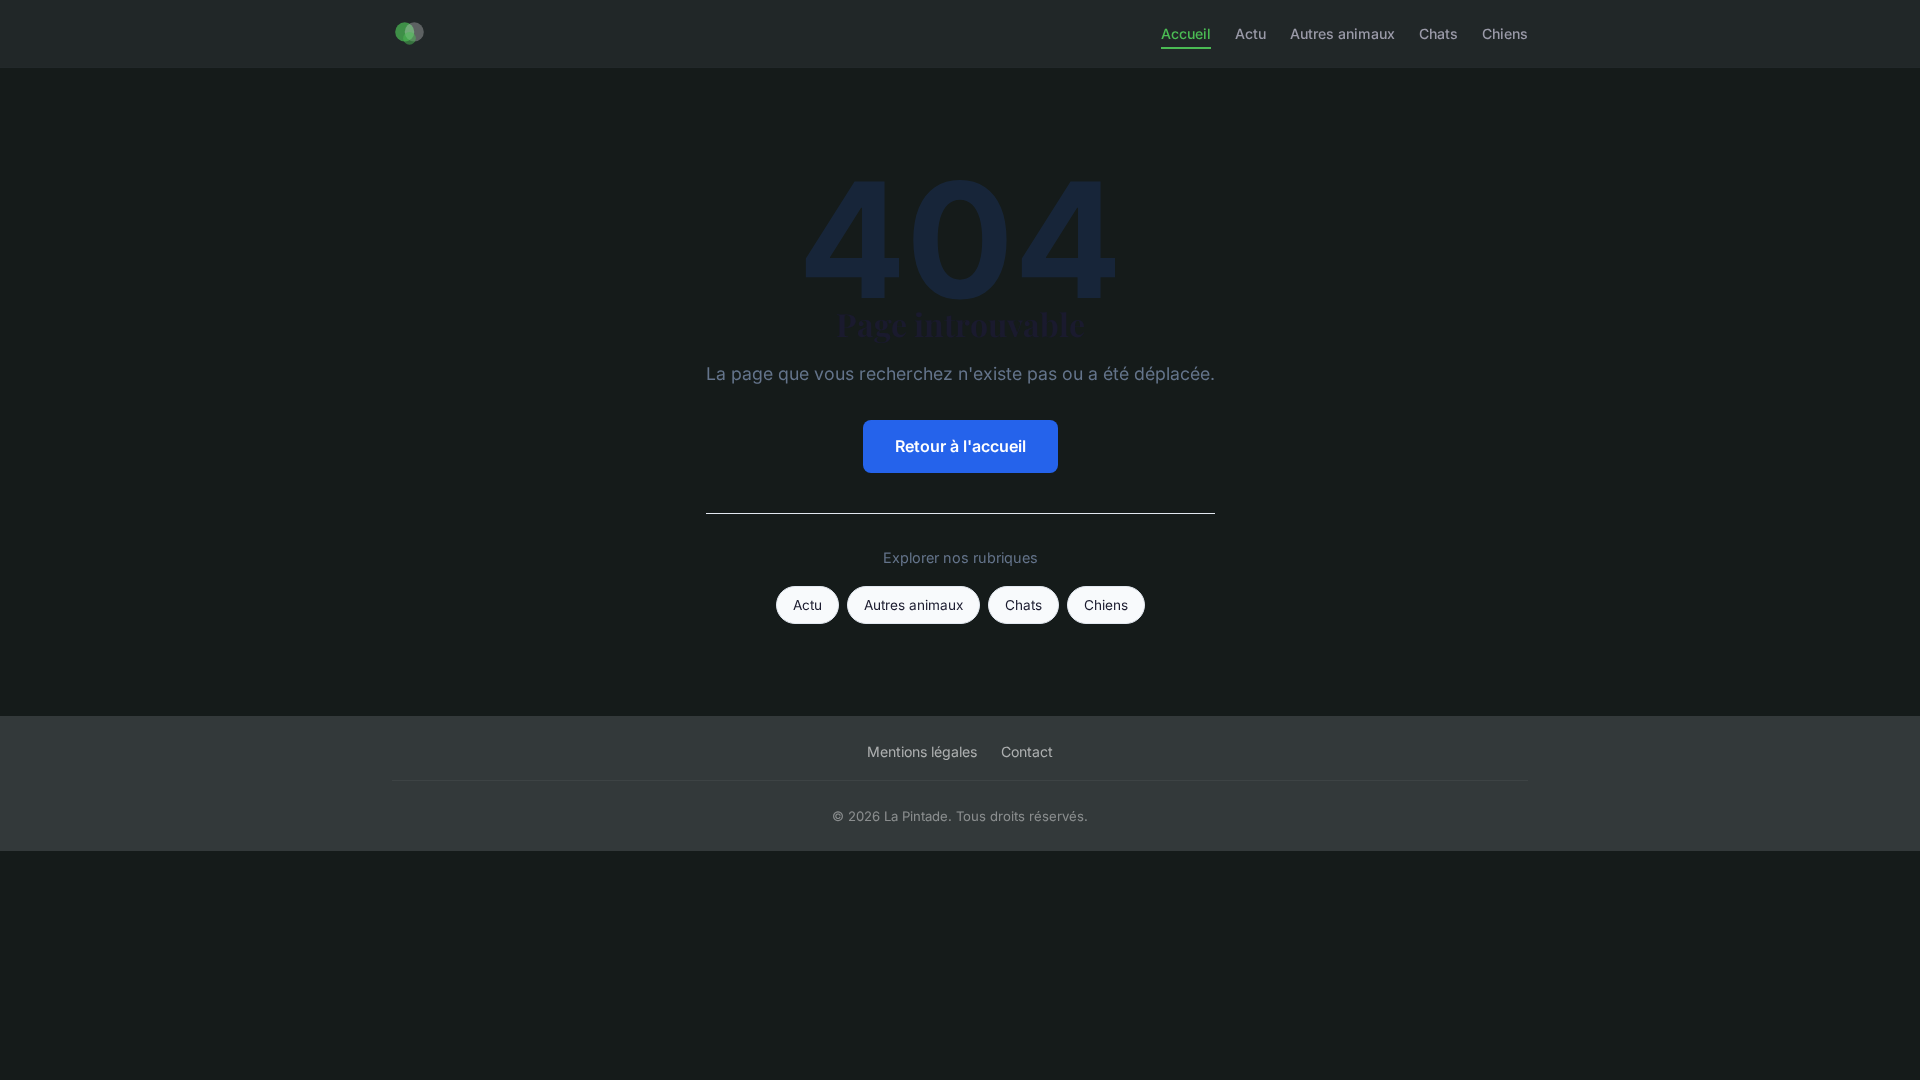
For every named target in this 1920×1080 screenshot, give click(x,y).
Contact (1027, 751)
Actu (1250, 33)
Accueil (1186, 33)
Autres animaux (1342, 33)
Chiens (1505, 33)
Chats (1438, 33)
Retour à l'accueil (960, 446)
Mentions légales (922, 751)
